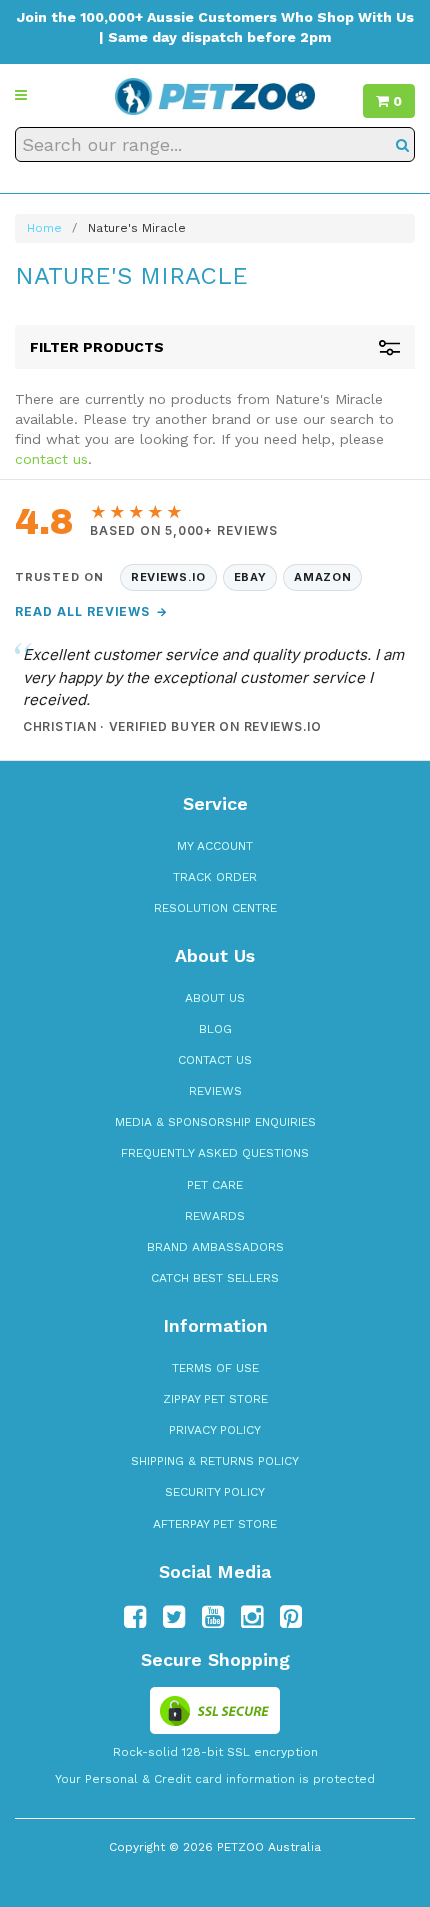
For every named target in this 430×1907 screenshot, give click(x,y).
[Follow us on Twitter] (174, 1617)
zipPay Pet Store (215, 1399)
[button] (21, 95)
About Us (215, 998)
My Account (215, 846)
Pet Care (215, 1185)
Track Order (215, 877)
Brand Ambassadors (215, 1247)
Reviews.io (168, 577)
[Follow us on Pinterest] (291, 1617)
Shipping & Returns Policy (215, 1461)
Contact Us (215, 1060)
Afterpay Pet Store (215, 1524)
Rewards (215, 1216)
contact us (51, 459)
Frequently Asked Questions (215, 1153)
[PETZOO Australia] (215, 95)
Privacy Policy (215, 1430)
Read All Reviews (91, 611)
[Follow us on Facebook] (135, 1617)
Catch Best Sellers (215, 1278)
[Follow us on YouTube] (213, 1617)
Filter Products (97, 347)
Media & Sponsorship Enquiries (215, 1122)
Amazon (322, 577)
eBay (250, 577)
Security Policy (215, 1492)
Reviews (215, 1091)
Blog (215, 1029)
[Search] (402, 144)
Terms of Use (215, 1368)
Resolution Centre (215, 908)
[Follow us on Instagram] (252, 1617)
